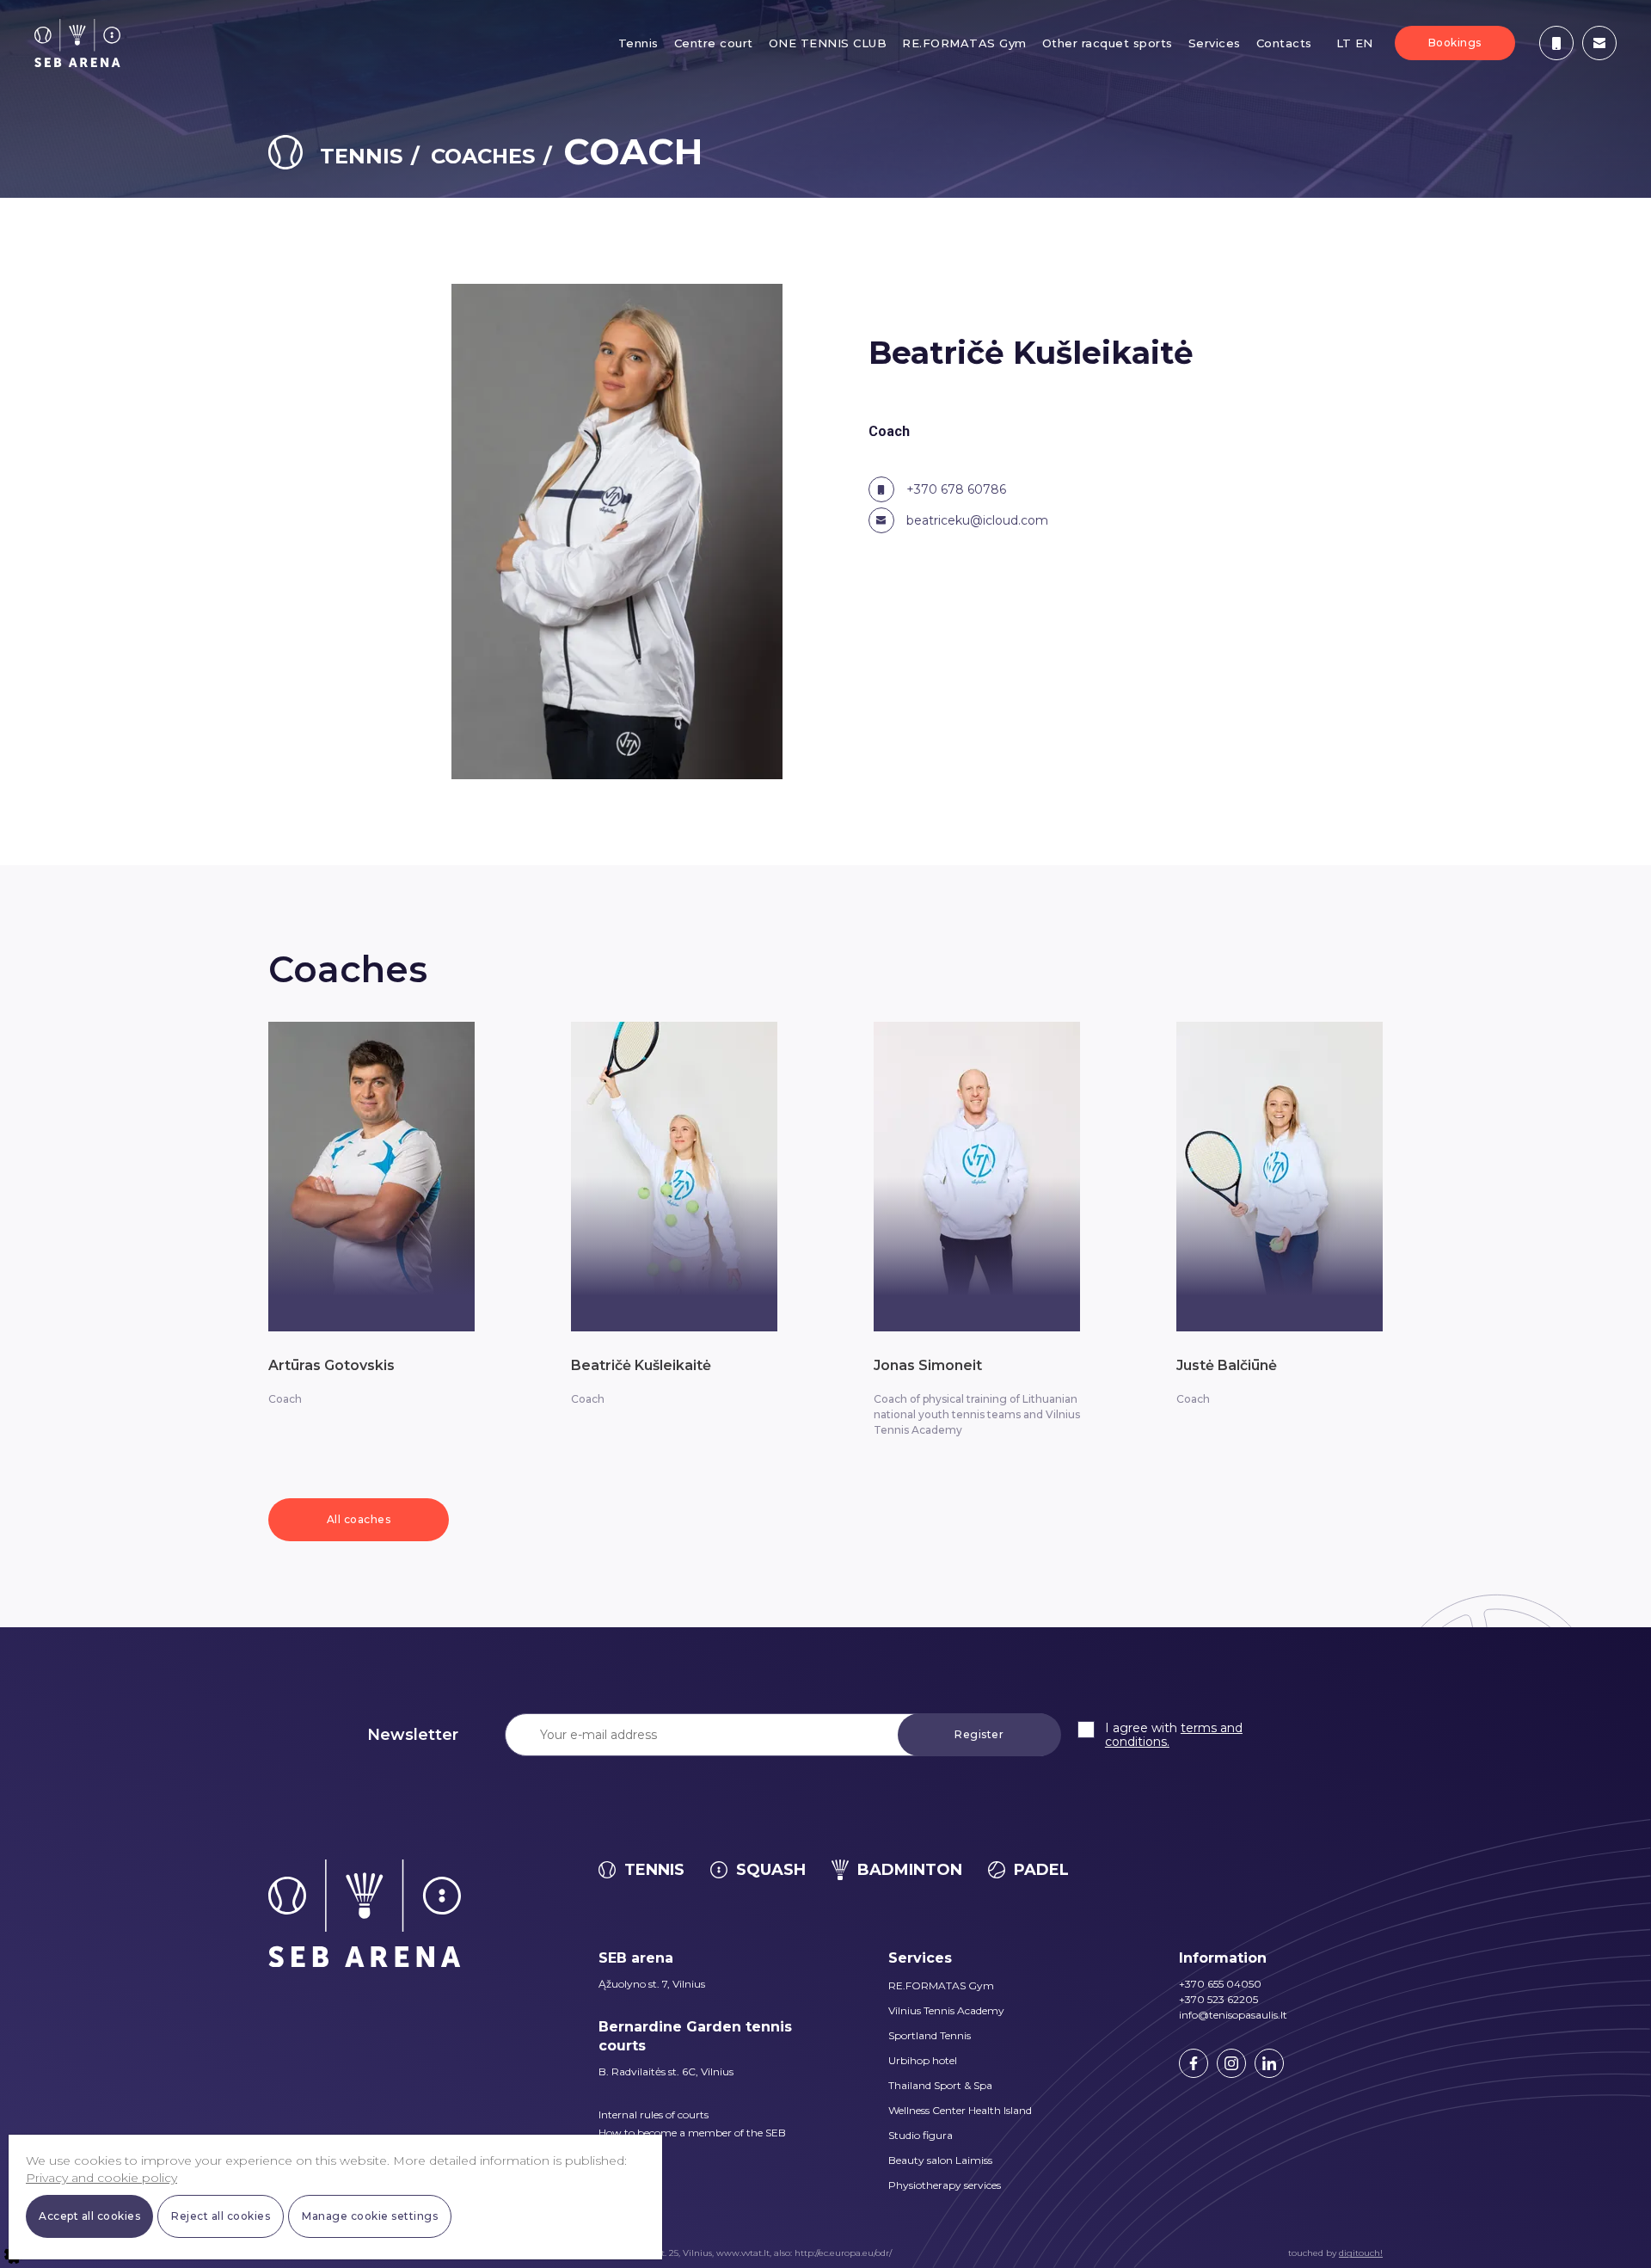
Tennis (638, 43)
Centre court (714, 43)
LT (1344, 43)
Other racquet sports (1108, 43)
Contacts (1284, 43)
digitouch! (1361, 2253)
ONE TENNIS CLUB (828, 43)
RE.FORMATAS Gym (964, 43)
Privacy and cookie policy (101, 2178)
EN (1364, 43)
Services (1215, 43)
